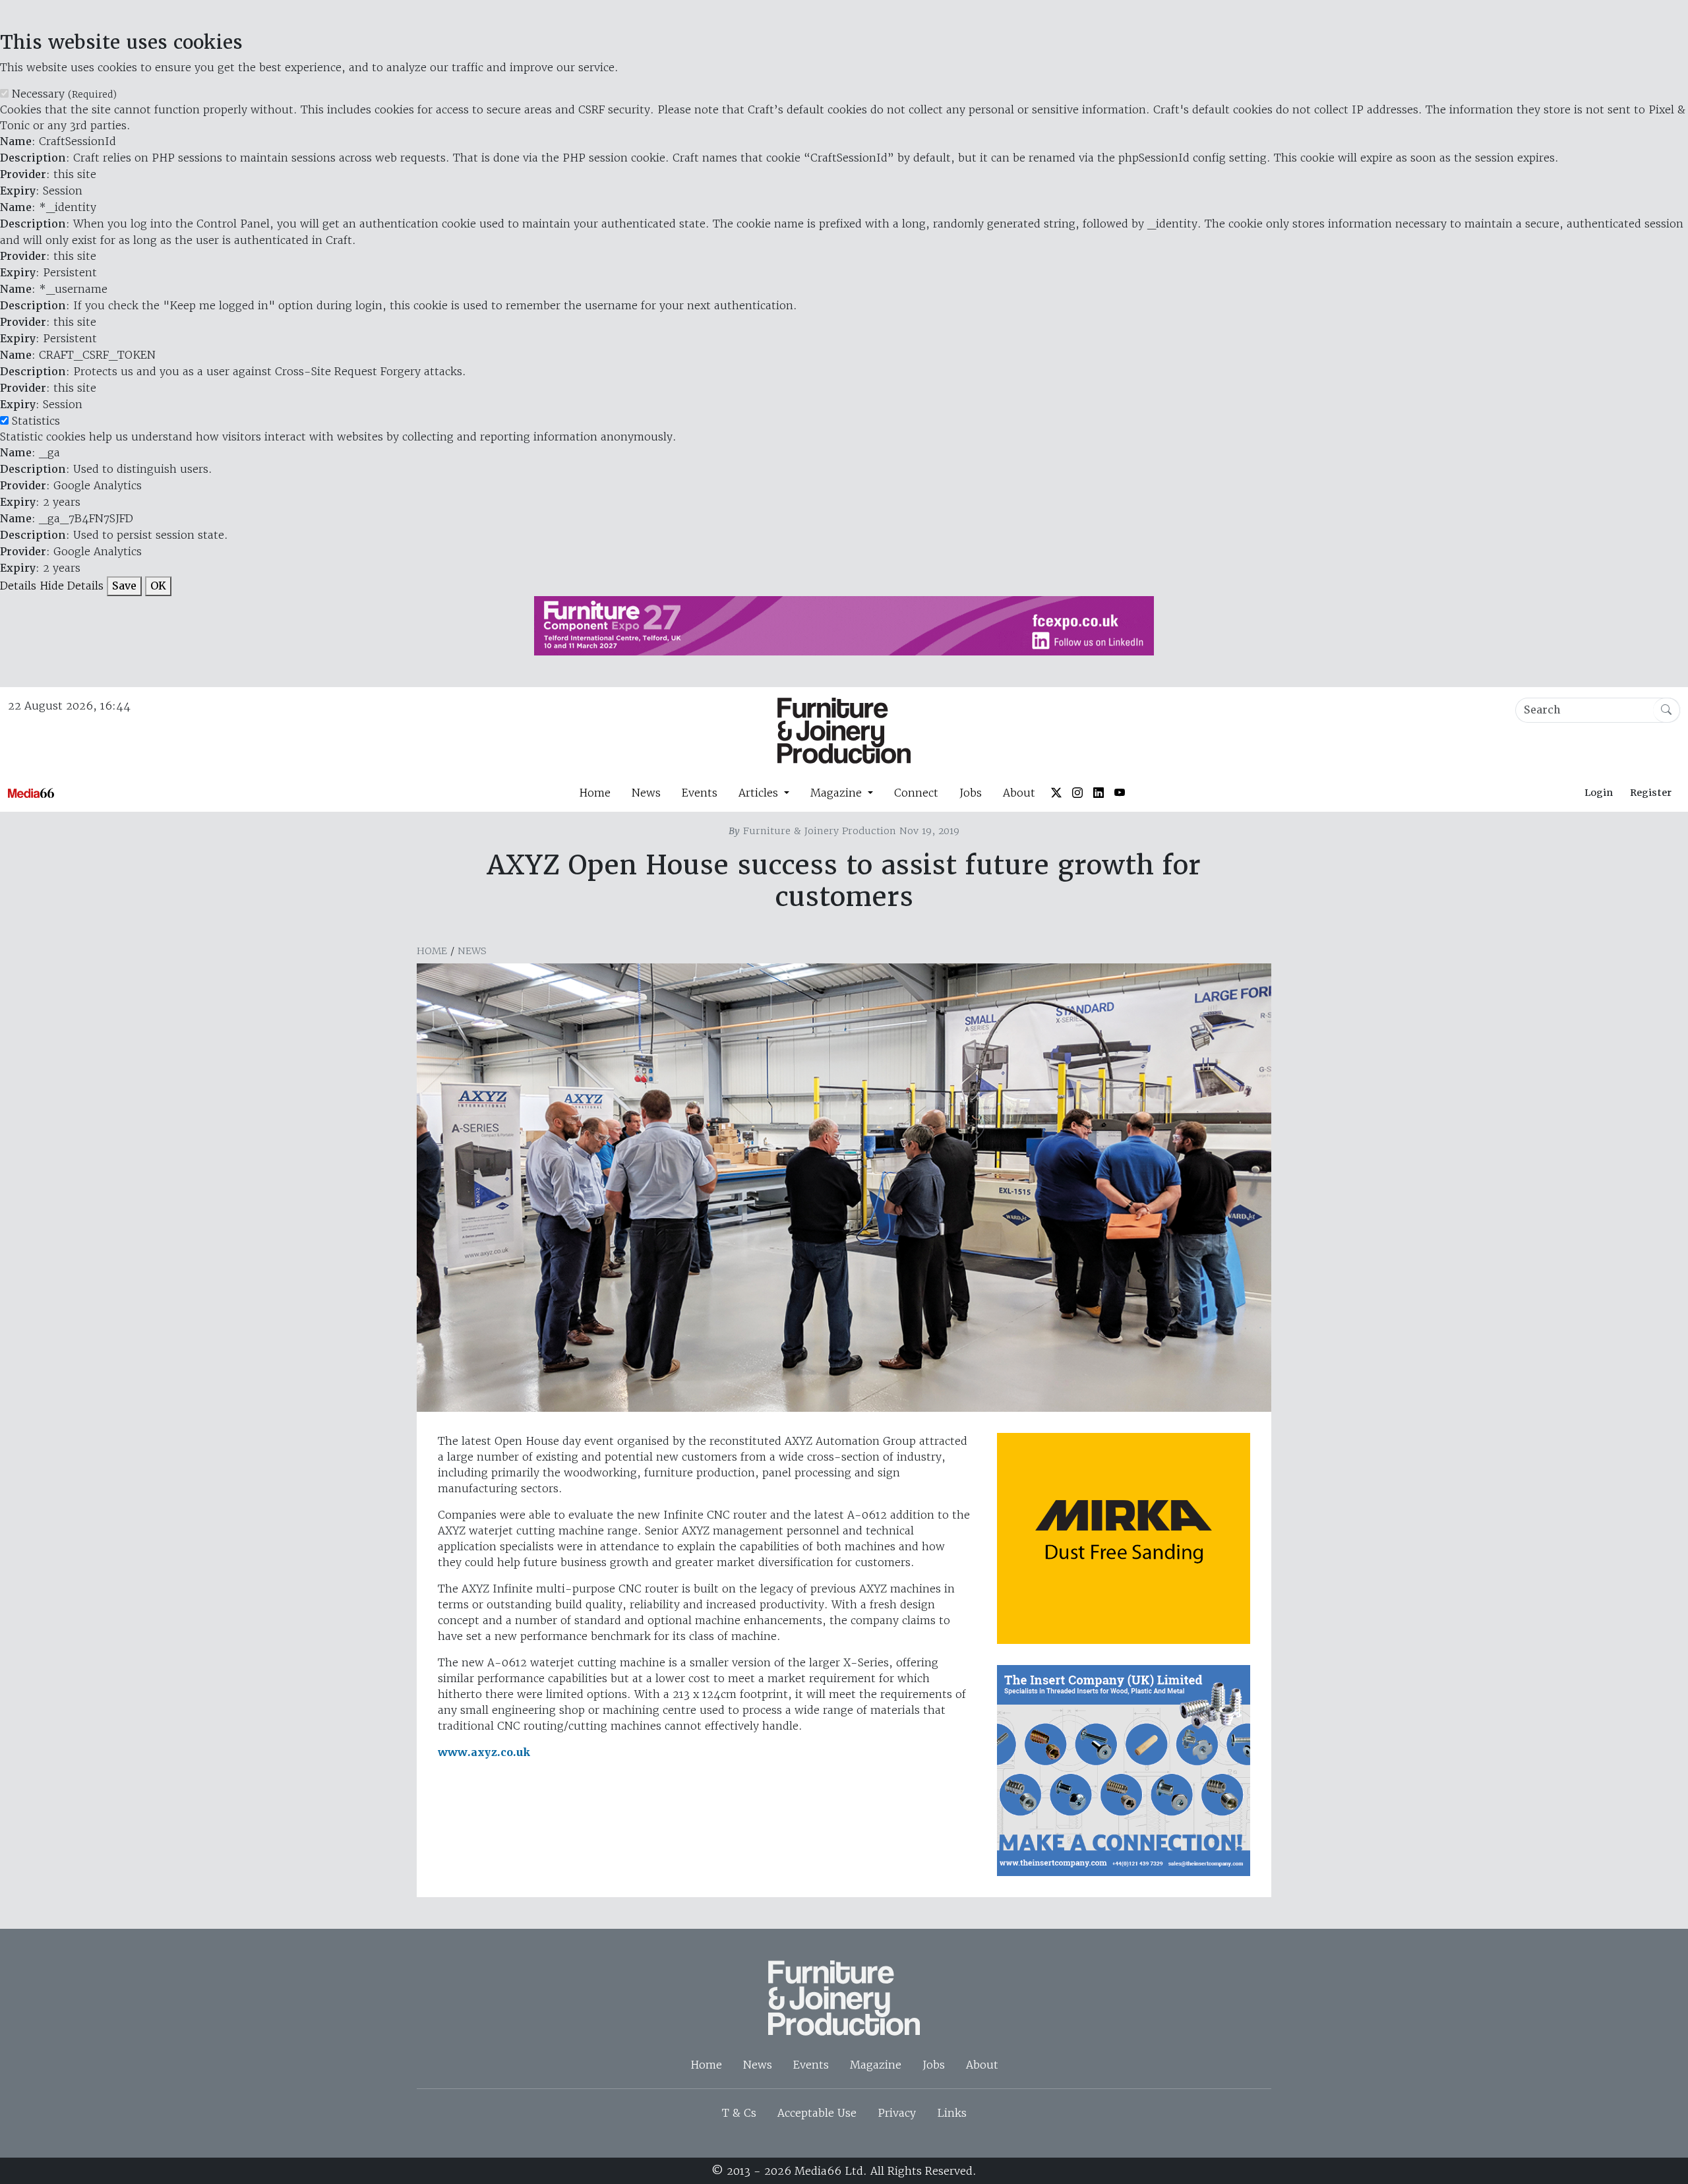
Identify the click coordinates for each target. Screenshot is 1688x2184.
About (1019, 793)
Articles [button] (760, 793)
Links (952, 2113)
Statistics (36, 421)
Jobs (971, 793)
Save (124, 586)
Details (18, 586)
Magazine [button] (838, 793)
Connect (916, 793)
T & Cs (739, 2113)
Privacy (897, 2113)
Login (1599, 793)
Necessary (64, 94)
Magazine (876, 2065)
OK (158, 586)
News (646, 793)
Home (595, 793)
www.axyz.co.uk (484, 1752)
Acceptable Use (817, 2113)
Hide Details (72, 586)
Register (1651, 793)
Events (700, 793)
